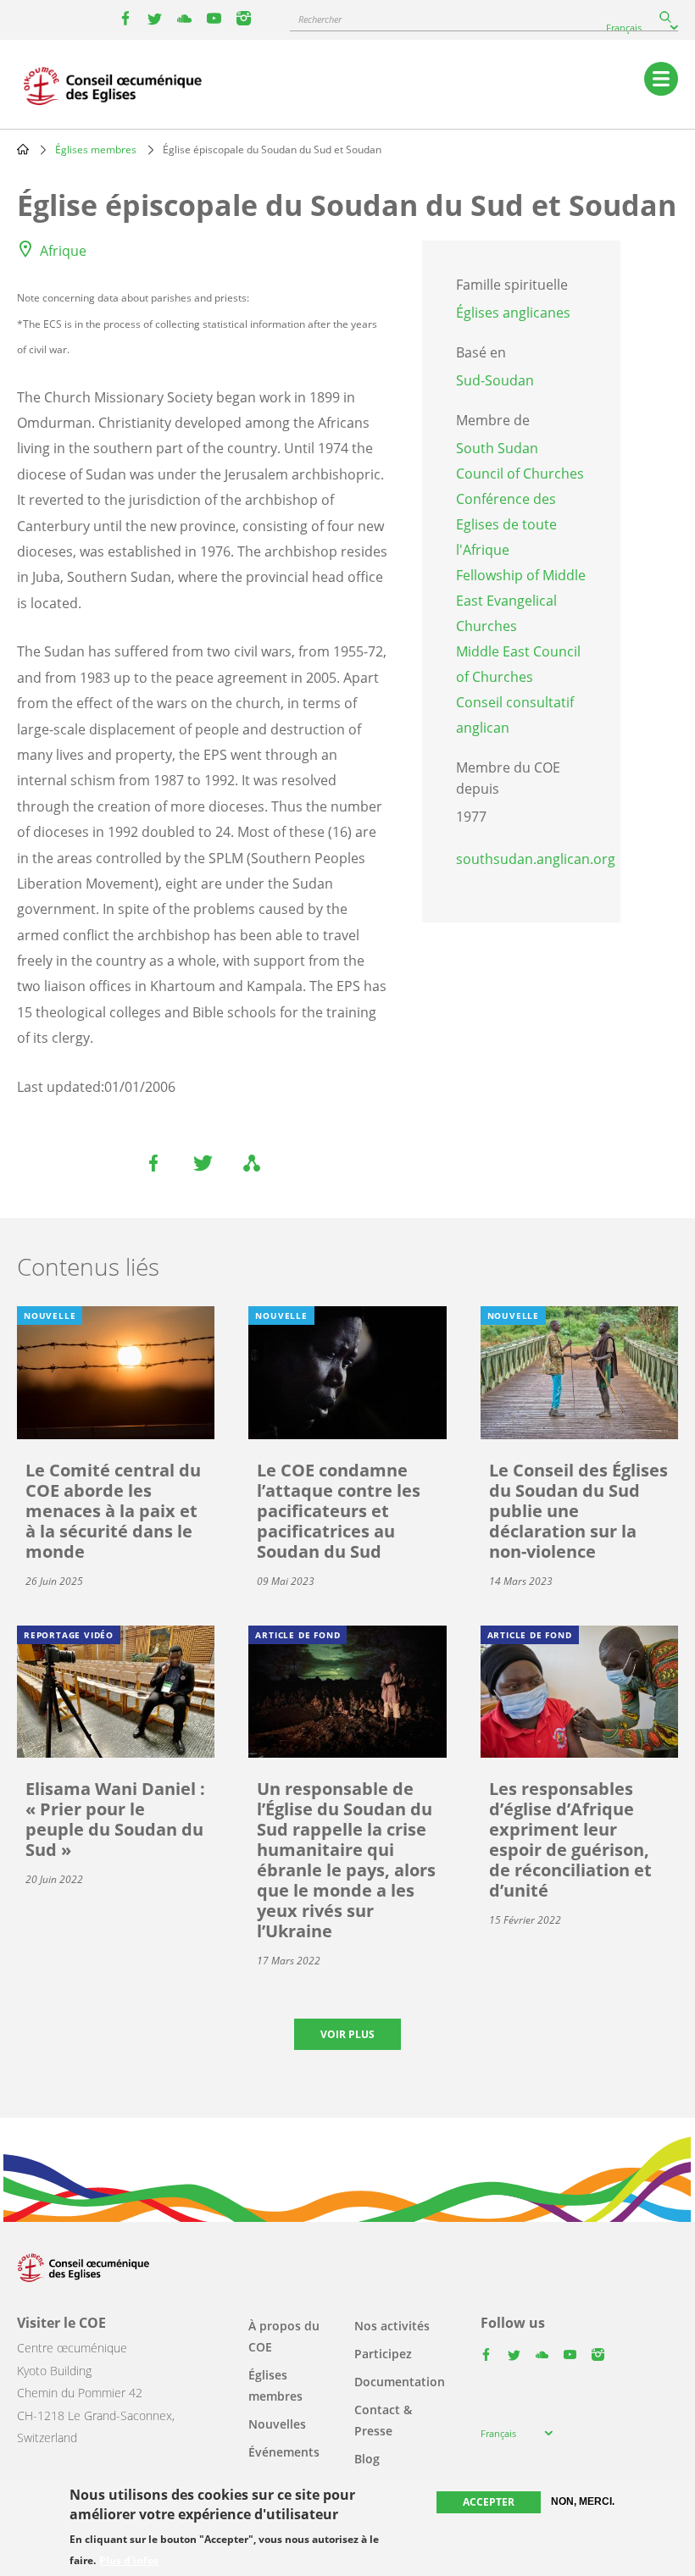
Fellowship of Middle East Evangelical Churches (521, 601)
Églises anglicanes (513, 313)
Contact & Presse (383, 2420)
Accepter (489, 2502)
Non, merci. (583, 2501)
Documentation (400, 2382)
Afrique (63, 251)
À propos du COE (284, 2336)
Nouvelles (277, 2424)
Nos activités (392, 2326)
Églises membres (96, 150)
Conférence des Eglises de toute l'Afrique (506, 524)
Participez (383, 2354)
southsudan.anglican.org (536, 859)
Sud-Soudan (495, 380)
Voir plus (347, 2034)
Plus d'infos (129, 2561)
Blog (367, 2459)
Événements (284, 2452)
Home (23, 149)
